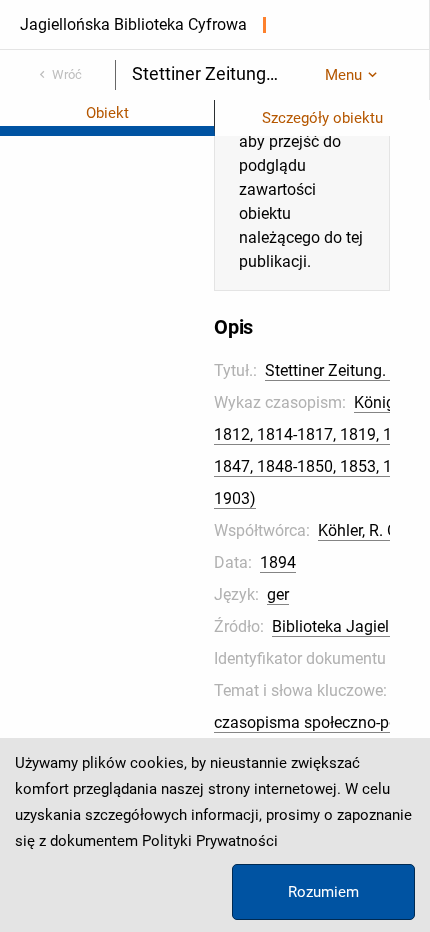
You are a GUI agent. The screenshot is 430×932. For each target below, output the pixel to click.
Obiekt (107, 113)
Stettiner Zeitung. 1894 (345, 370)
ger (278, 594)
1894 (278, 562)
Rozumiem (323, 892)
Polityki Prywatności (210, 841)
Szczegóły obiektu (322, 118)
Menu (343, 75)
